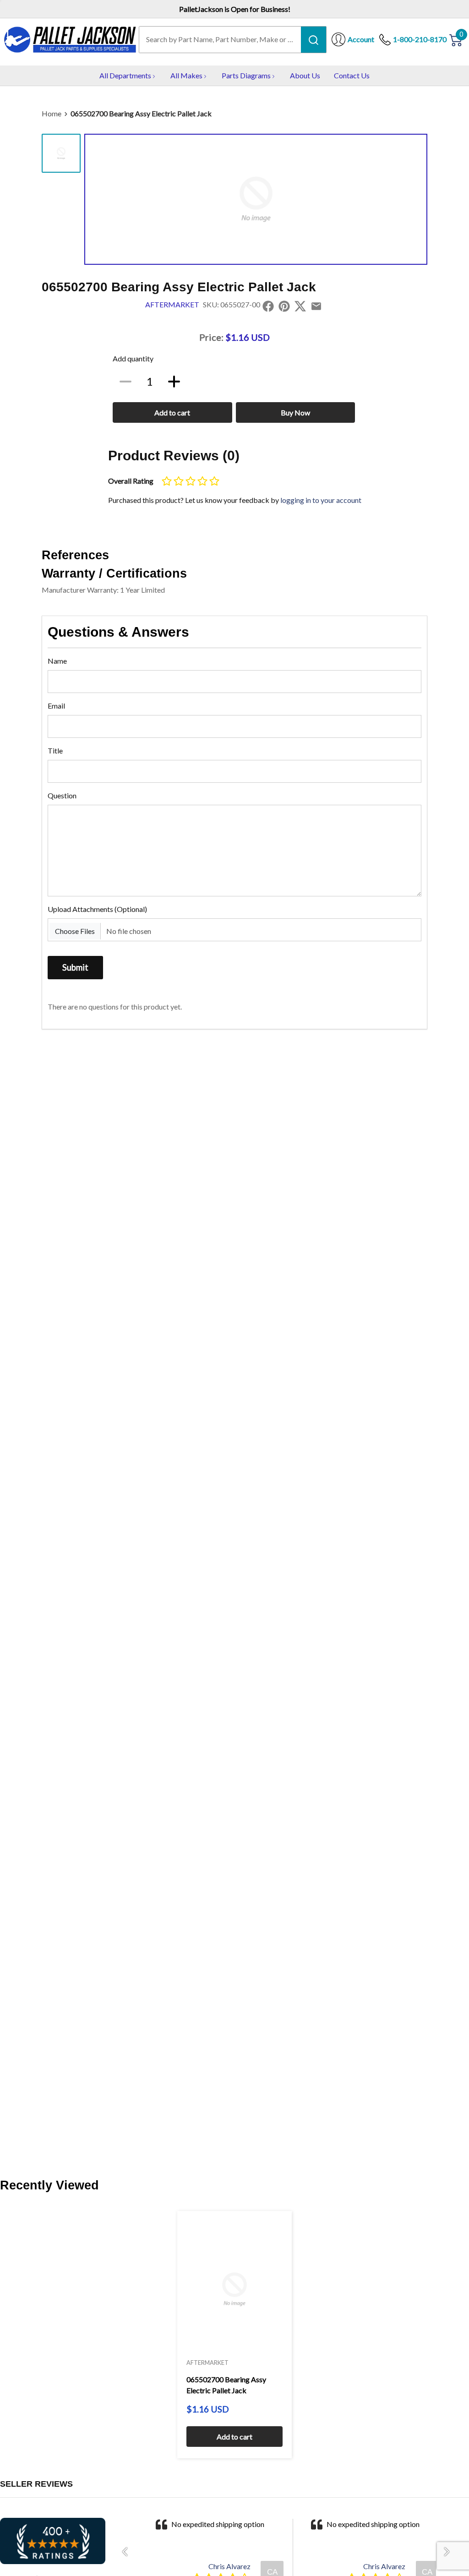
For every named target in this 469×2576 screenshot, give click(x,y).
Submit (75, 967)
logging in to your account (321, 500)
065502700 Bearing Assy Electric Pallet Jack (141, 113)
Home (52, 113)
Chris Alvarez (229, 2566)
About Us (305, 75)
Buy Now (295, 412)
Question (62, 795)
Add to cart (172, 412)
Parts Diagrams (246, 75)
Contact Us (352, 75)
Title (55, 750)
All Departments (125, 75)
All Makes (186, 75)
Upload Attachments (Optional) (97, 909)
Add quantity (133, 358)
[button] (128, 2552)
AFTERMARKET (172, 304)
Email (56, 706)
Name (57, 661)
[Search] (314, 39)
